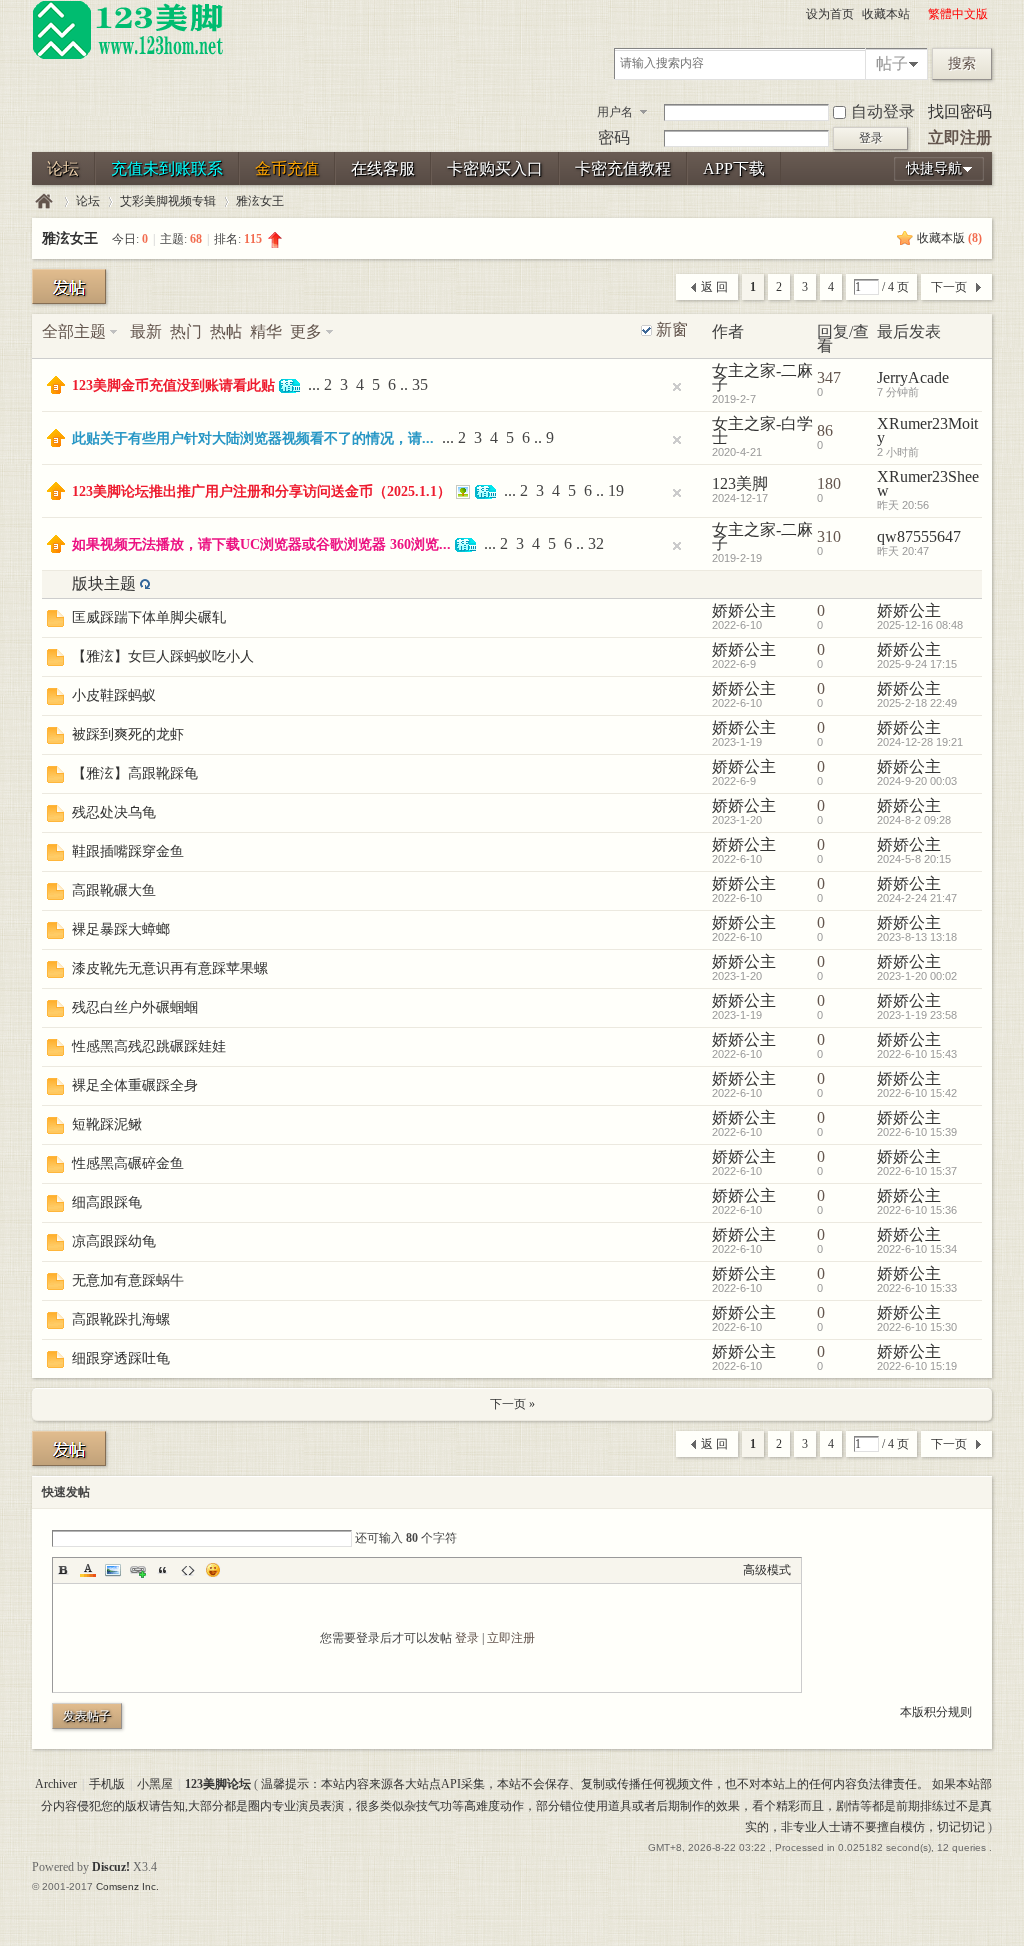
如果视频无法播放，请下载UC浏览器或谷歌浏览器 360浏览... (261, 544)
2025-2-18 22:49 (917, 703)
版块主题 (104, 583)
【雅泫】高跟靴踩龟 (135, 773)
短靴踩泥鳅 (107, 1124)
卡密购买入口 (495, 168)
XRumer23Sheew (928, 483)
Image (113, 1570)
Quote (163, 1570)
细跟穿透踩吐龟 (121, 1358)
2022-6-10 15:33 (917, 1288)
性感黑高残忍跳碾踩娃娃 (149, 1046)
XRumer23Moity (927, 430)
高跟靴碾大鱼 (114, 890)
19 (616, 490)
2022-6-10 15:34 (917, 1249)
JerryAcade (913, 377)
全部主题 (74, 331)
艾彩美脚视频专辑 (168, 201)
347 (829, 377)
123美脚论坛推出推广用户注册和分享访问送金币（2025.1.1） (261, 491)
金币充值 (287, 168)
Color (88, 1570)
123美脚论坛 (44, 201)
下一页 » (512, 1404)
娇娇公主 (744, 610)
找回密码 (960, 111)
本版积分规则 (936, 1712)
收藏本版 (949, 238)
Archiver (56, 1784)
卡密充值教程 (623, 168)
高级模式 (767, 1570)
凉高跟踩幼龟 (114, 1241)
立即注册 (960, 137)
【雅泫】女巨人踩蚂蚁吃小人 (163, 656)
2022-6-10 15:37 (917, 1171)
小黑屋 (155, 1784)
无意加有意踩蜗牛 (128, 1280)
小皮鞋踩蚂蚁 (114, 695)
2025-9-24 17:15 (917, 664)
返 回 (714, 287)
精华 (266, 331)
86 (825, 430)
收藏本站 (886, 14)
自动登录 (883, 111)
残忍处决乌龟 (114, 812)
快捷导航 (934, 168)
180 (829, 483)
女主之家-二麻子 (762, 377)
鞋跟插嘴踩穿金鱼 (128, 851)
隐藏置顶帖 (677, 387)
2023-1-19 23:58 (917, 1015)
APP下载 (734, 168)
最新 (146, 331)
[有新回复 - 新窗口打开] (55, 621)
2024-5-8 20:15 (914, 859)
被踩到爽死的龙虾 (128, 734)
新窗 (672, 330)
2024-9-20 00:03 (917, 781)
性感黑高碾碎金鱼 (128, 1163)
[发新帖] (69, 286)
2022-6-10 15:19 (917, 1366)
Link (138, 1570)
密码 (614, 137)
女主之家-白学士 (762, 430)
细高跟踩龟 (107, 1202)
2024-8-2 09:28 (914, 820)
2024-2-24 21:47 (917, 898)
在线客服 (383, 168)
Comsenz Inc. (127, 1886)
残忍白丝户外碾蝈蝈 (135, 1007)
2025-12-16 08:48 (920, 625)
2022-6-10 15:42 (917, 1093)
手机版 (107, 1784)
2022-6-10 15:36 (917, 1210)
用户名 (615, 112)
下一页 (949, 287)
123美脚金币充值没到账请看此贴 (173, 385)
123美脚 (740, 483)
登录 (467, 1638)
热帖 (226, 331)
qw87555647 (919, 536)
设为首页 (830, 14)
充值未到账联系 (167, 168)
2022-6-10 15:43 (917, 1054)
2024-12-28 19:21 (920, 742)
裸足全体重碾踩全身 (135, 1085)
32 (596, 543)
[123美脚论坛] (128, 56)
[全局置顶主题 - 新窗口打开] (56, 388)
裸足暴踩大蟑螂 (121, 929)
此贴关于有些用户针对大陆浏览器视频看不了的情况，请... (253, 438)
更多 (306, 331)
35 (420, 384)
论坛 (63, 168)
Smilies (213, 1570)
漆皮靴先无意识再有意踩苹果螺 (170, 968)
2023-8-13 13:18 (917, 937)
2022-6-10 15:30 (917, 1327)
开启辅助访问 (919, 14)
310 (829, 536)
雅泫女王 (260, 201)
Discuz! (111, 1867)
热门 (186, 331)
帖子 (892, 63)
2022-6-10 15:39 (917, 1132)
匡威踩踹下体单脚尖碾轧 (149, 617)
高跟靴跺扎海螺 (121, 1319)
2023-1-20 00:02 (917, 976)
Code (188, 1570)
